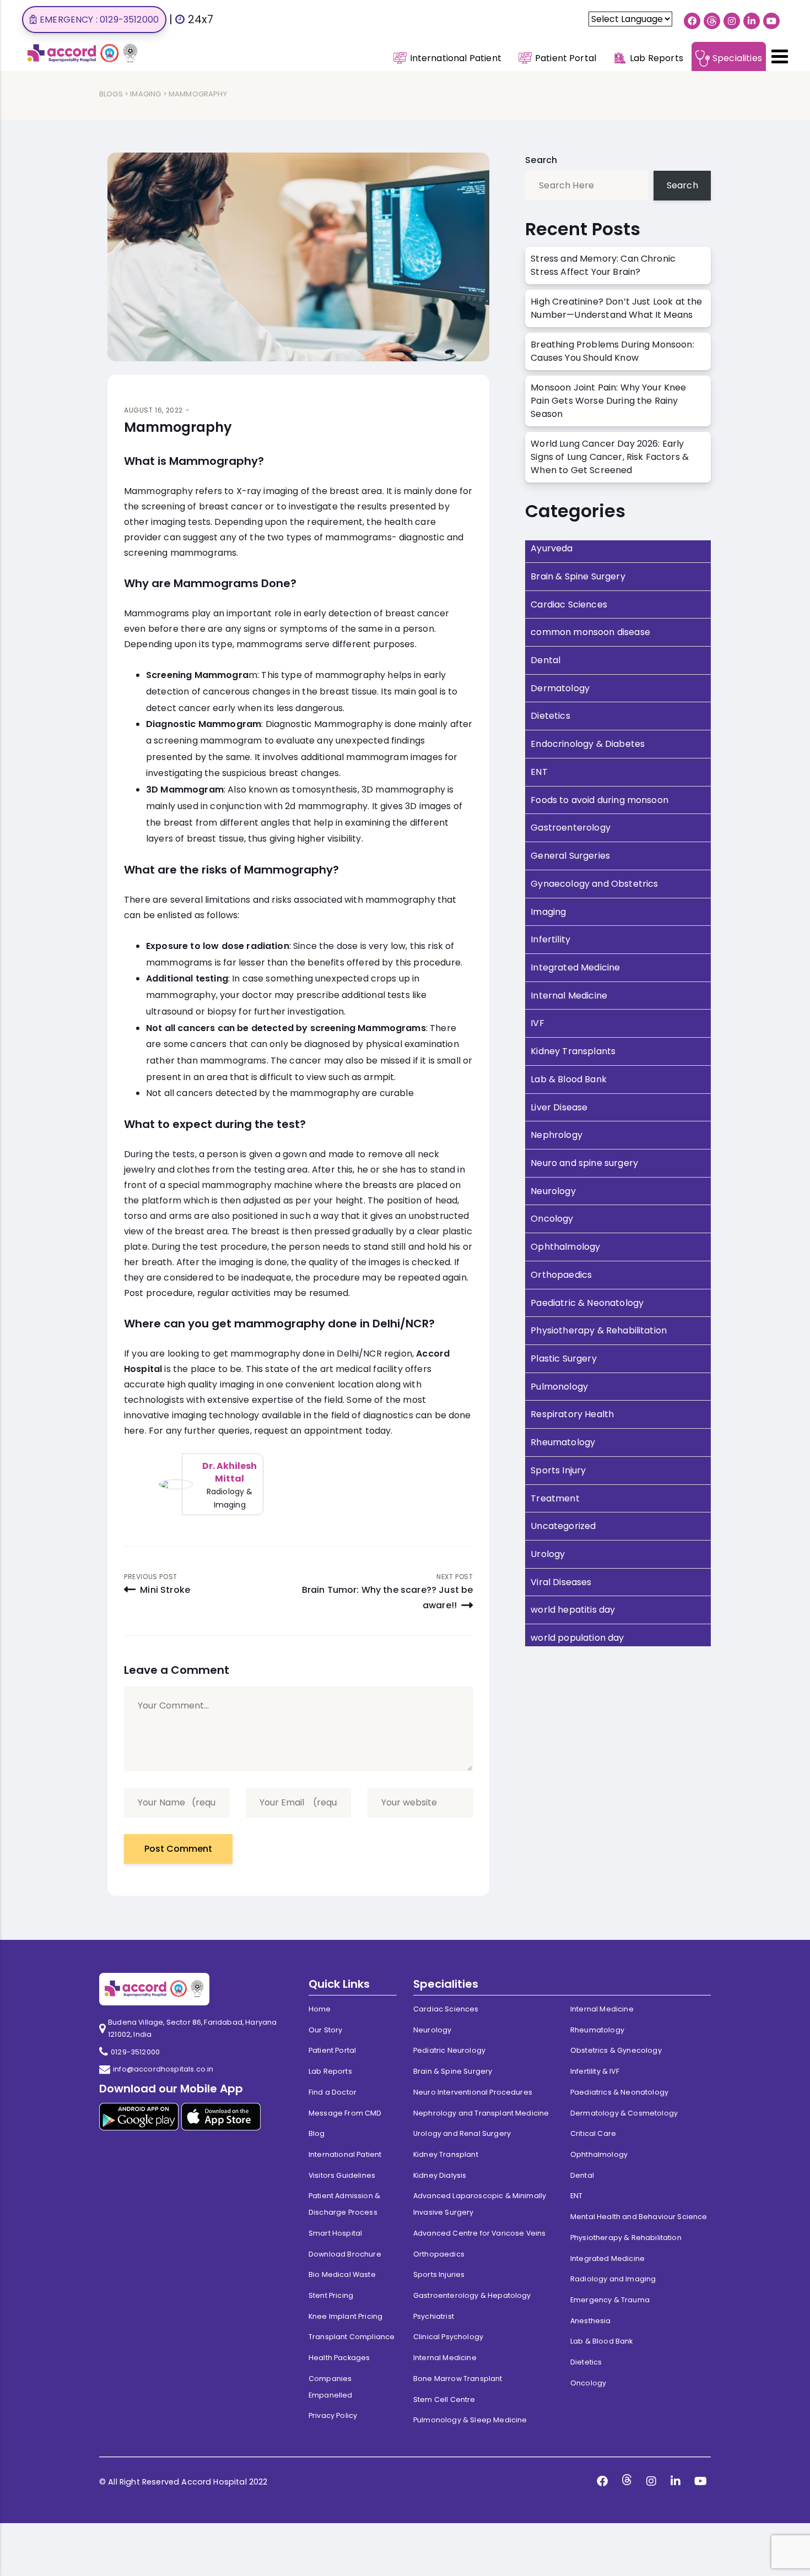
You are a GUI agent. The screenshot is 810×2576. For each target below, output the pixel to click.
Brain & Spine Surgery (578, 576)
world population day (577, 1638)
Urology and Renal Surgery (462, 2133)
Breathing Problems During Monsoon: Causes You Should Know (612, 351)
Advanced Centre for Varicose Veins (479, 2233)
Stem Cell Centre (444, 2399)
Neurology (553, 1191)
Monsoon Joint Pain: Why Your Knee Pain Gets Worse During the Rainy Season (608, 401)
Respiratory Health (572, 1414)
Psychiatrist (434, 2316)
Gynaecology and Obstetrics (594, 884)
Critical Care (593, 2133)
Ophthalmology (565, 1247)
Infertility (550, 939)
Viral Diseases (561, 1582)
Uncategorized (563, 1526)
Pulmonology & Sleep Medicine (470, 2420)
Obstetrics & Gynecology (616, 2050)
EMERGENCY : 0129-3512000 (99, 20)
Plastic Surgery (563, 1358)
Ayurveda (552, 548)
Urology (548, 1554)
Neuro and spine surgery (584, 1163)
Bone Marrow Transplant (458, 2379)
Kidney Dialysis (440, 2175)
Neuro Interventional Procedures (473, 2092)
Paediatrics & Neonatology (619, 2092)
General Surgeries (570, 856)
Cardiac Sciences (569, 604)
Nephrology (557, 1135)
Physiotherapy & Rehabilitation (599, 1330)
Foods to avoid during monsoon (600, 800)
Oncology (552, 1219)
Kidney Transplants (573, 1051)
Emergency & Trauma (610, 2300)
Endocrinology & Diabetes (588, 744)
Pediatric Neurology (449, 2050)
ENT (539, 772)
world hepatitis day (573, 1610)
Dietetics (550, 716)
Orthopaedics (561, 1275)
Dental (546, 660)
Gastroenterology (571, 828)
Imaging (145, 94)
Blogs (111, 94)
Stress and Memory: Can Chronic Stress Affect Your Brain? (603, 265)
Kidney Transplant (446, 2154)
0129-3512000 (135, 2052)
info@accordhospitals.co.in (163, 2069)
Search (541, 160)
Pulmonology (559, 1387)
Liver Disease (559, 1107)
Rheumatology (563, 1442)
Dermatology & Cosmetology (624, 2113)
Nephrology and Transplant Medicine (481, 2113)
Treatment (555, 1498)
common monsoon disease (590, 632)
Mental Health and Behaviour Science (639, 2217)
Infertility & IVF (595, 2071)
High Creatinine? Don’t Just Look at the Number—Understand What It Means (616, 308)
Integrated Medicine (575, 967)
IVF (537, 1023)
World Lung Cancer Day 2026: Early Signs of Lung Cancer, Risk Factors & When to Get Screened (610, 457)
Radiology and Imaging (613, 2279)
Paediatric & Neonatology (587, 1303)
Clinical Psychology (448, 2337)
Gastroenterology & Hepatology (472, 2295)
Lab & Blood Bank (569, 1079)
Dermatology (560, 688)
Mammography (178, 427)
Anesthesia (591, 2321)
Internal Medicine (569, 996)
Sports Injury (558, 1470)
